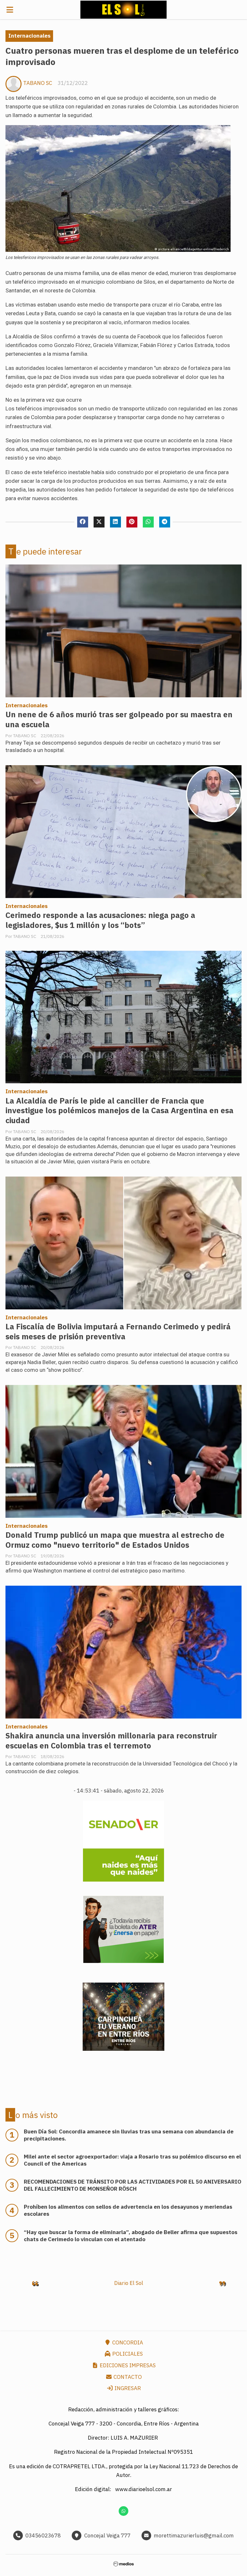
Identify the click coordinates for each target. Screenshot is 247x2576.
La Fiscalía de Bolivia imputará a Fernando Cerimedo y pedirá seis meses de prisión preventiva (118, 1332)
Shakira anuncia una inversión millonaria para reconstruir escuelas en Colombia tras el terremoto (111, 1741)
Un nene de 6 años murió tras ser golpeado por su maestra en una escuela (119, 720)
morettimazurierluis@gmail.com (194, 2535)
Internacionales (29, 36)
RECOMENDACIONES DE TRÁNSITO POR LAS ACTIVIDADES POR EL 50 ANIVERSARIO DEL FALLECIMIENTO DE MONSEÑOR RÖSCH (133, 2185)
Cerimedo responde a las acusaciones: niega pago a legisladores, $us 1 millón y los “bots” (100, 920)
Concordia (127, 2342)
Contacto (127, 2377)
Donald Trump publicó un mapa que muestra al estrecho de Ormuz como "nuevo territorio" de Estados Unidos (115, 1540)
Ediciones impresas (127, 2365)
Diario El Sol (129, 2283)
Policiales (127, 2354)
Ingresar (127, 2388)
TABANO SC (38, 83)
